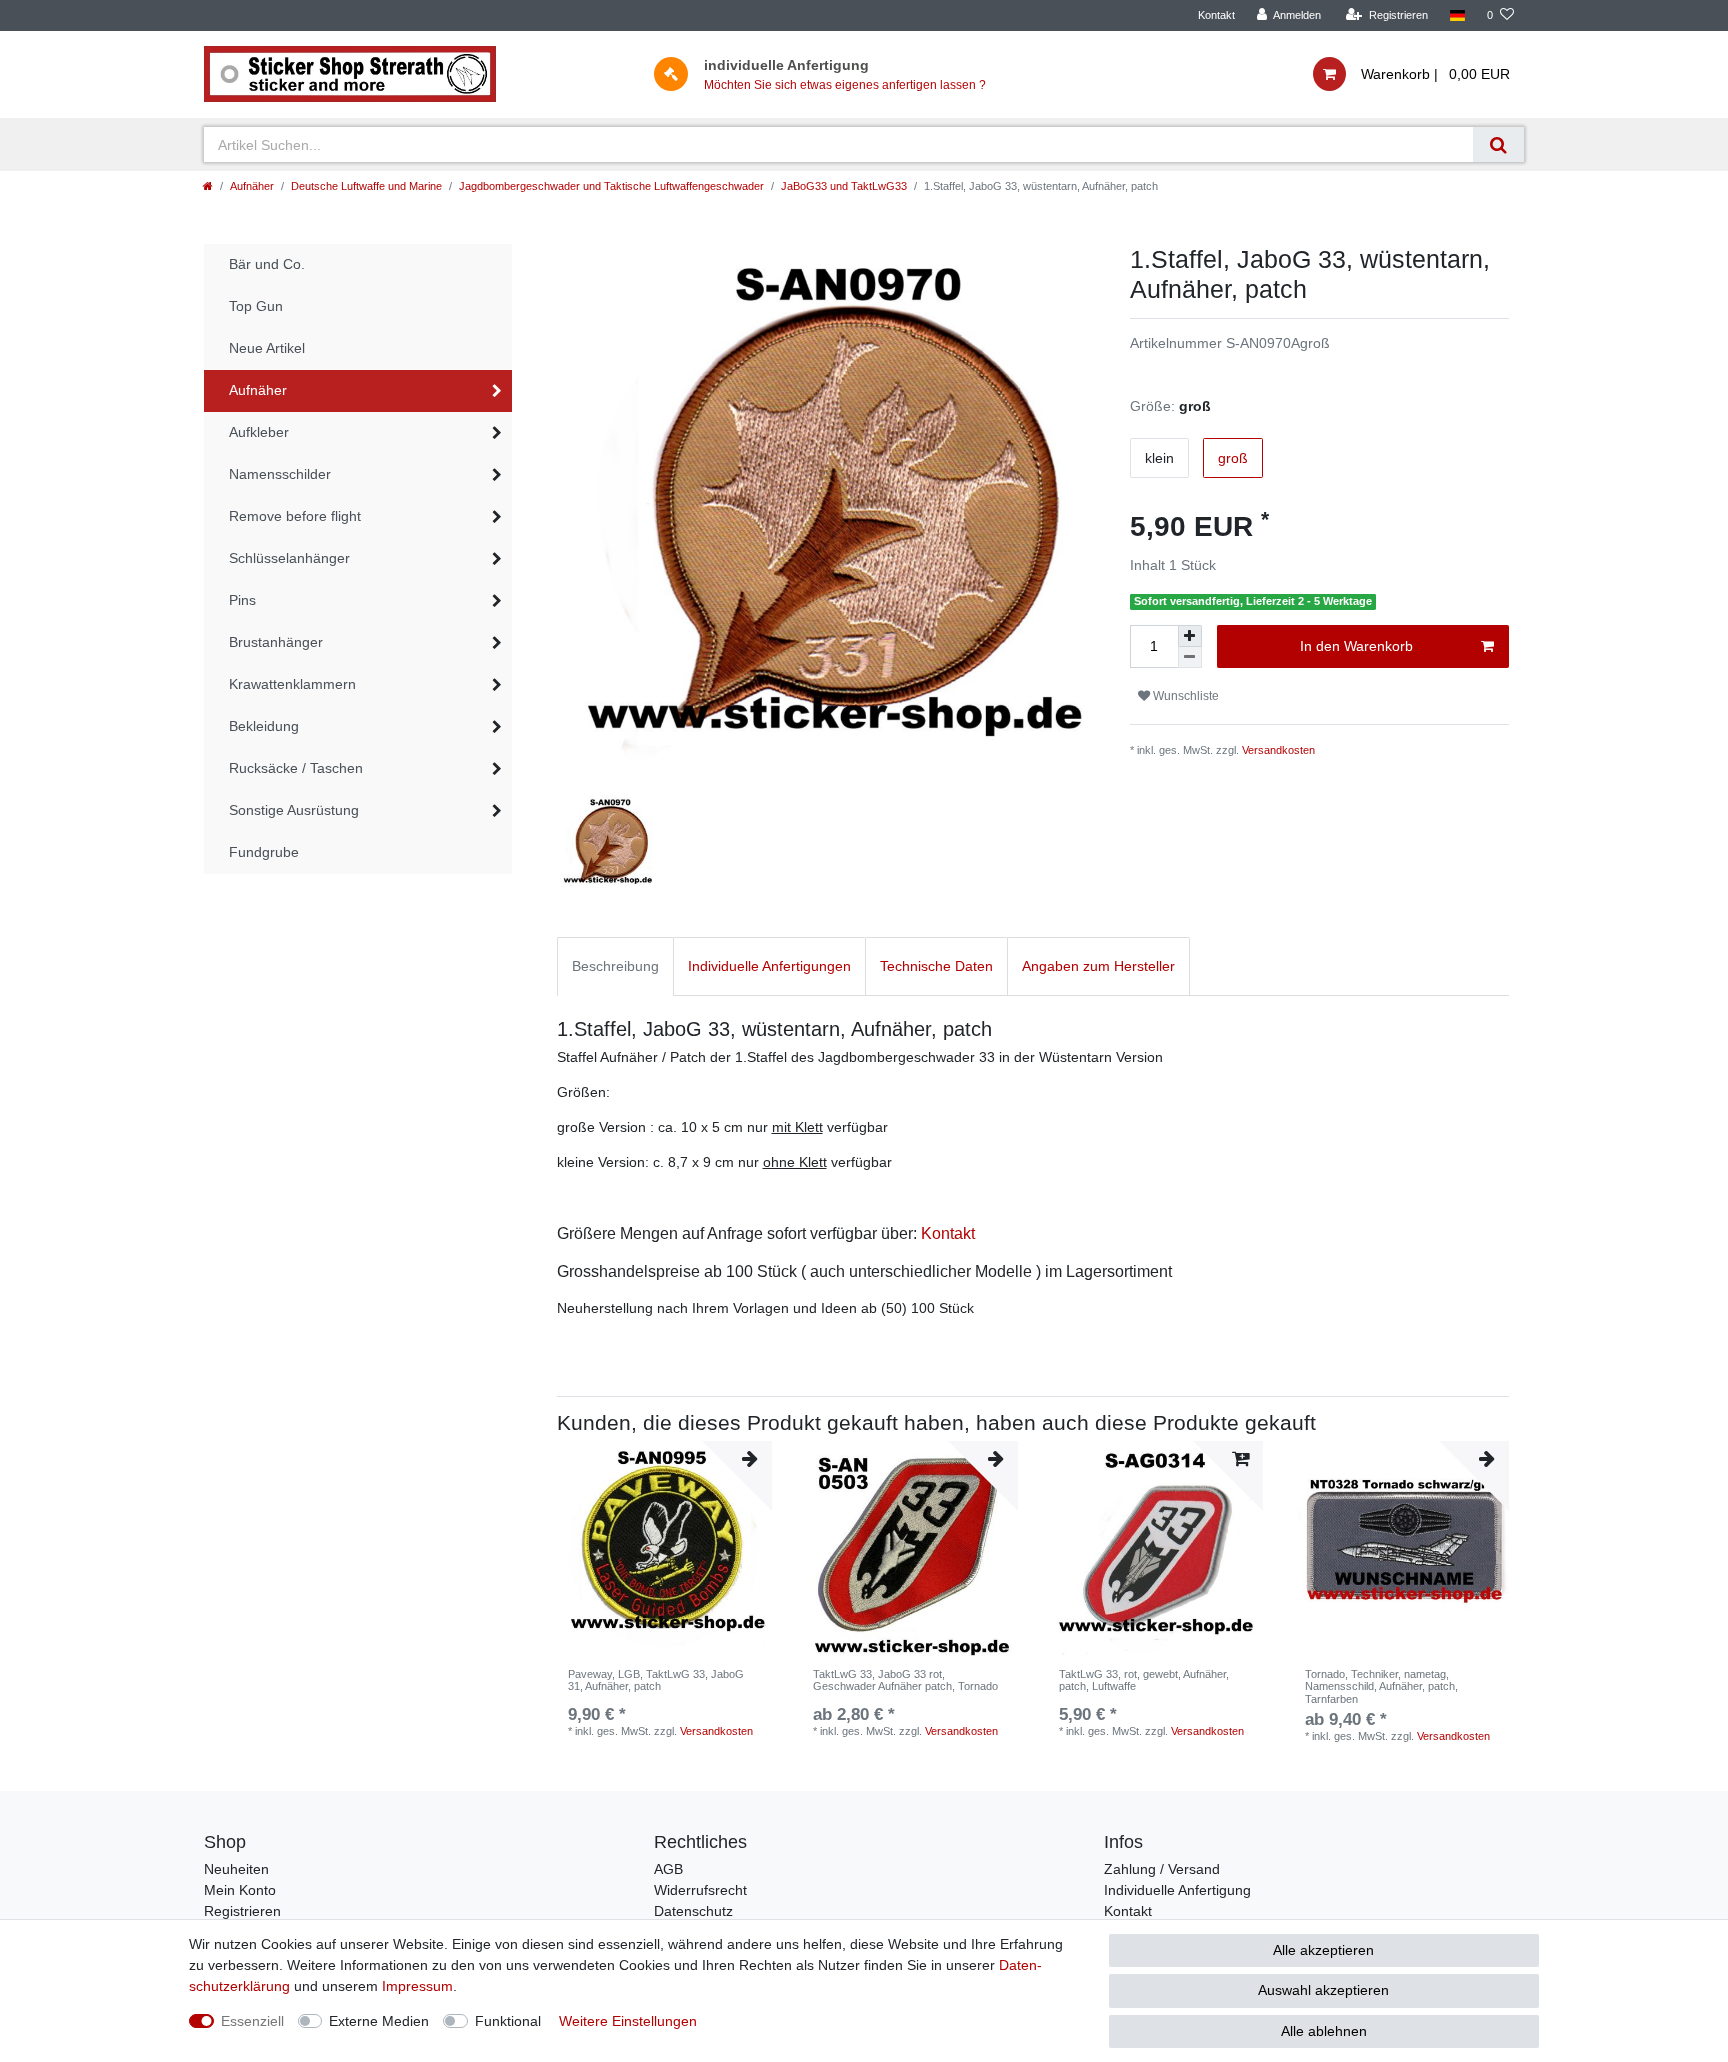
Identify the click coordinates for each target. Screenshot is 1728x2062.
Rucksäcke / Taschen (296, 768)
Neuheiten (236, 1869)
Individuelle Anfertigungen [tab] (769, 966)
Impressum (417, 1986)
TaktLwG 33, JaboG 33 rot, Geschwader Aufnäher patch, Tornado (905, 1680)
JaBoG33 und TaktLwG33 (844, 186)
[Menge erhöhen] (1190, 636)
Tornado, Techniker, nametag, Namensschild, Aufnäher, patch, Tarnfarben (1381, 1686)
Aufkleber (259, 432)
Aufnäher (252, 186)
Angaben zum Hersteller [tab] (1098, 966)
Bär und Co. (267, 264)
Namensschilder (280, 474)
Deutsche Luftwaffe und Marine (366, 186)
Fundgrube (264, 852)
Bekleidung (264, 726)
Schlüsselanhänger (289, 558)
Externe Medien (379, 2021)
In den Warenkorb (1356, 646)
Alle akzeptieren (1323, 1950)
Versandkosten (1278, 750)
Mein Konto (240, 1890)
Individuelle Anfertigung (1177, 1890)
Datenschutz (693, 1911)
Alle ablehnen (1324, 2031)
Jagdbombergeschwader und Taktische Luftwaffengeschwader (611, 186)
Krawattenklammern (292, 684)
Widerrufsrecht (700, 1890)
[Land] (1457, 15)
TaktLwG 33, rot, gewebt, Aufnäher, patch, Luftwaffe (1144, 1680)
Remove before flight (295, 516)
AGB (668, 1869)
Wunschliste (1184, 696)
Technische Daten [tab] (936, 966)
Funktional (508, 2021)
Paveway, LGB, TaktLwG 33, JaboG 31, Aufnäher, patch (656, 1680)
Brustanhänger (276, 642)
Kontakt (1216, 15)
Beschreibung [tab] (615, 966)
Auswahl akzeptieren (1323, 1990)
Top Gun (256, 306)
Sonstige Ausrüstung (294, 810)
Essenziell (252, 2021)
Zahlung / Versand (1162, 1869)
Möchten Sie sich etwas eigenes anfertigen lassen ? (845, 85)
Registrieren (242, 1911)
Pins (242, 600)
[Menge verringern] (1190, 657)
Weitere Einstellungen (628, 2021)
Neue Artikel (267, 348)
